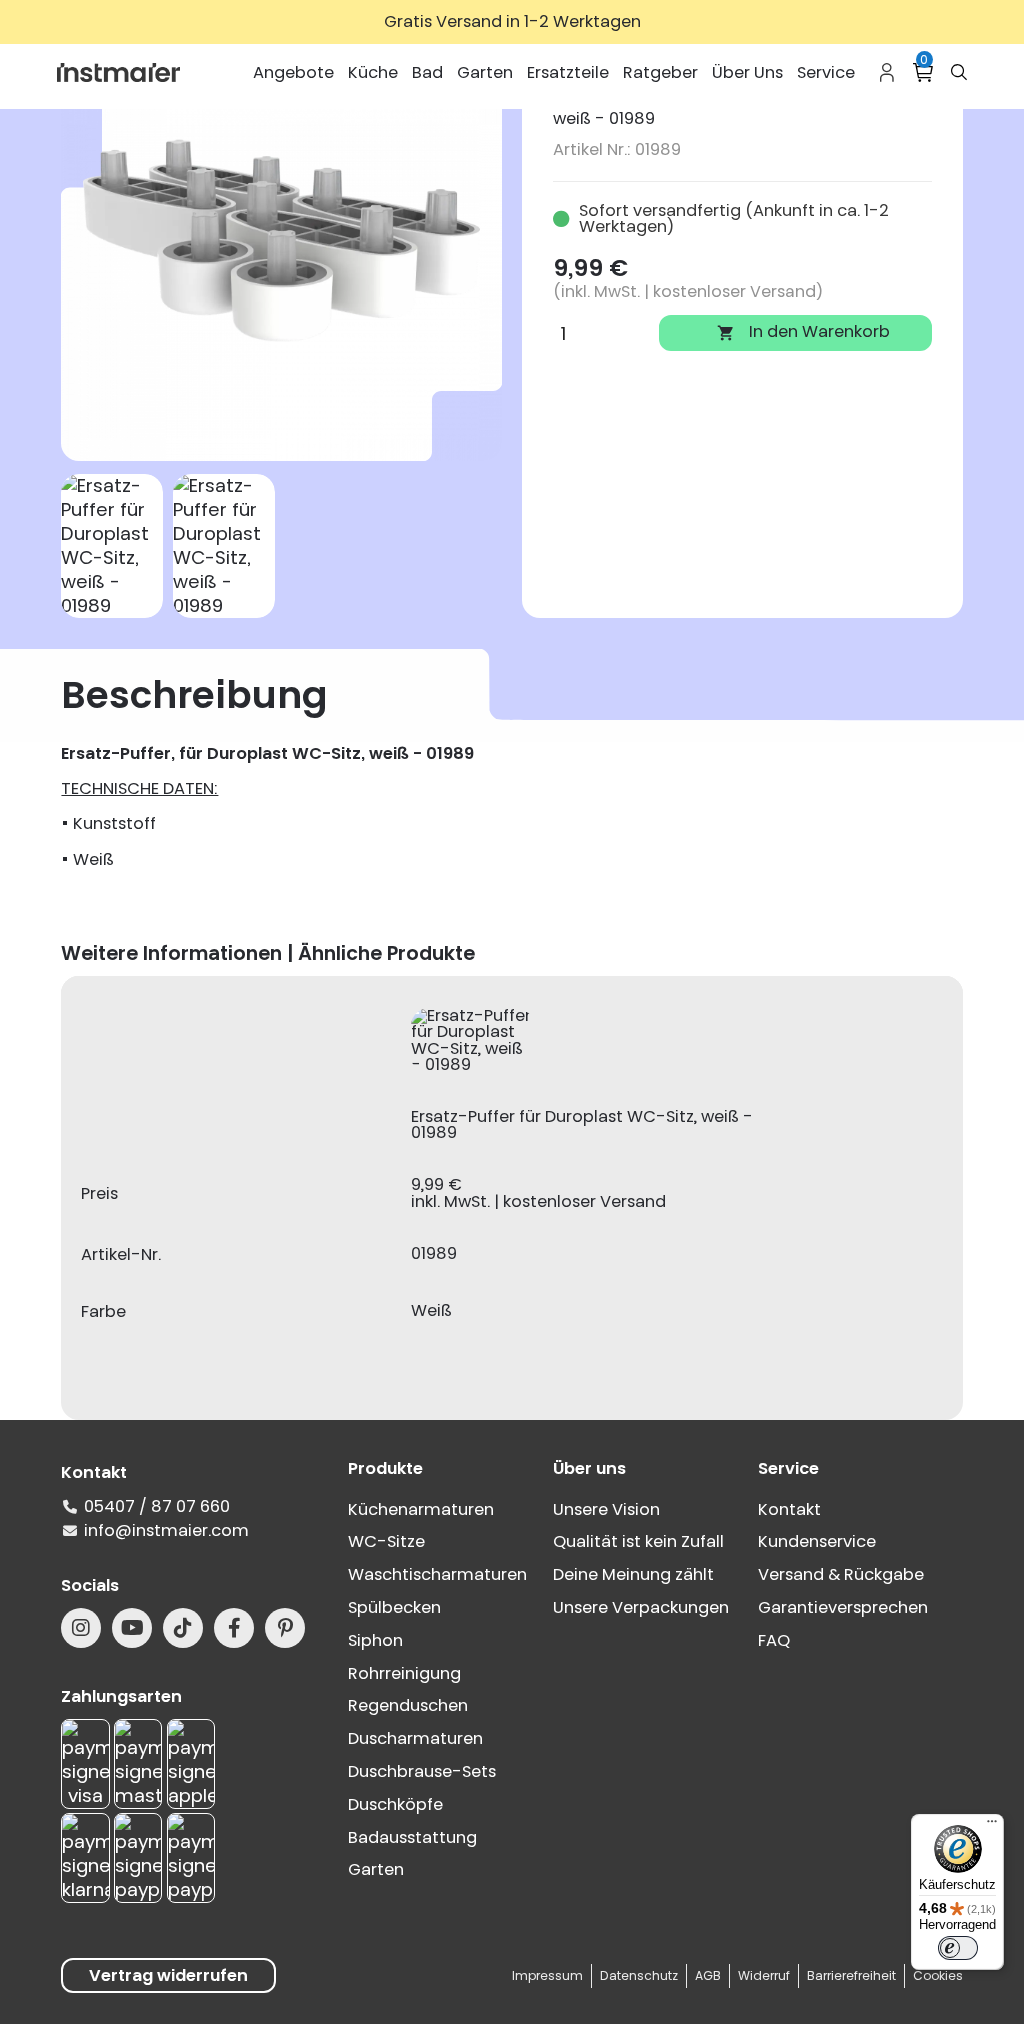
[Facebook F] (234, 1628)
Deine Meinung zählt (633, 1574)
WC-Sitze (386, 1541)
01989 (434, 1254)
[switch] (958, 1948)
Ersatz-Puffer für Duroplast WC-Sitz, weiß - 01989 (582, 1125)
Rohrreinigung (404, 1673)
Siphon (375, 1640)
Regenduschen (408, 1705)
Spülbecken (394, 1607)
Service (788, 1468)
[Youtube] (132, 1628)
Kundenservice (817, 1541)
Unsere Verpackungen (641, 1607)
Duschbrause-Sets (422, 1771)
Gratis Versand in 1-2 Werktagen (512, 21)
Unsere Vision (606, 1509)
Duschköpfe (395, 1804)
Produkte (385, 1468)
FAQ (774, 1640)
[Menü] (992, 1826)
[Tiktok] (183, 1628)
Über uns (589, 1468)
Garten (376, 1869)
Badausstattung (412, 1837)
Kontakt (789, 1509)
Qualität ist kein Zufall (638, 1541)
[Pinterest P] (285, 1628)
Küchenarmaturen (421, 1509)
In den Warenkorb (803, 331)
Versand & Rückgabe (841, 1574)
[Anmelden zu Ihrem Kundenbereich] (887, 72)
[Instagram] (81, 1628)
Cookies (938, 1975)
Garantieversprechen (843, 1607)
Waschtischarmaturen (437, 1574)
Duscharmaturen (415, 1738)
